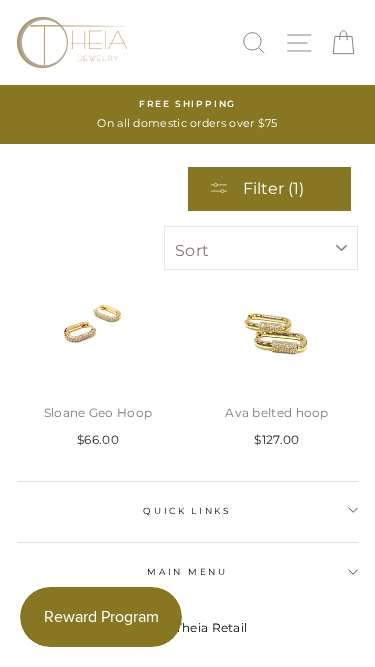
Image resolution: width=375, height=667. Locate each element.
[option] (187, 114)
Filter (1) (271, 188)
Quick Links (187, 510)
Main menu (187, 571)
